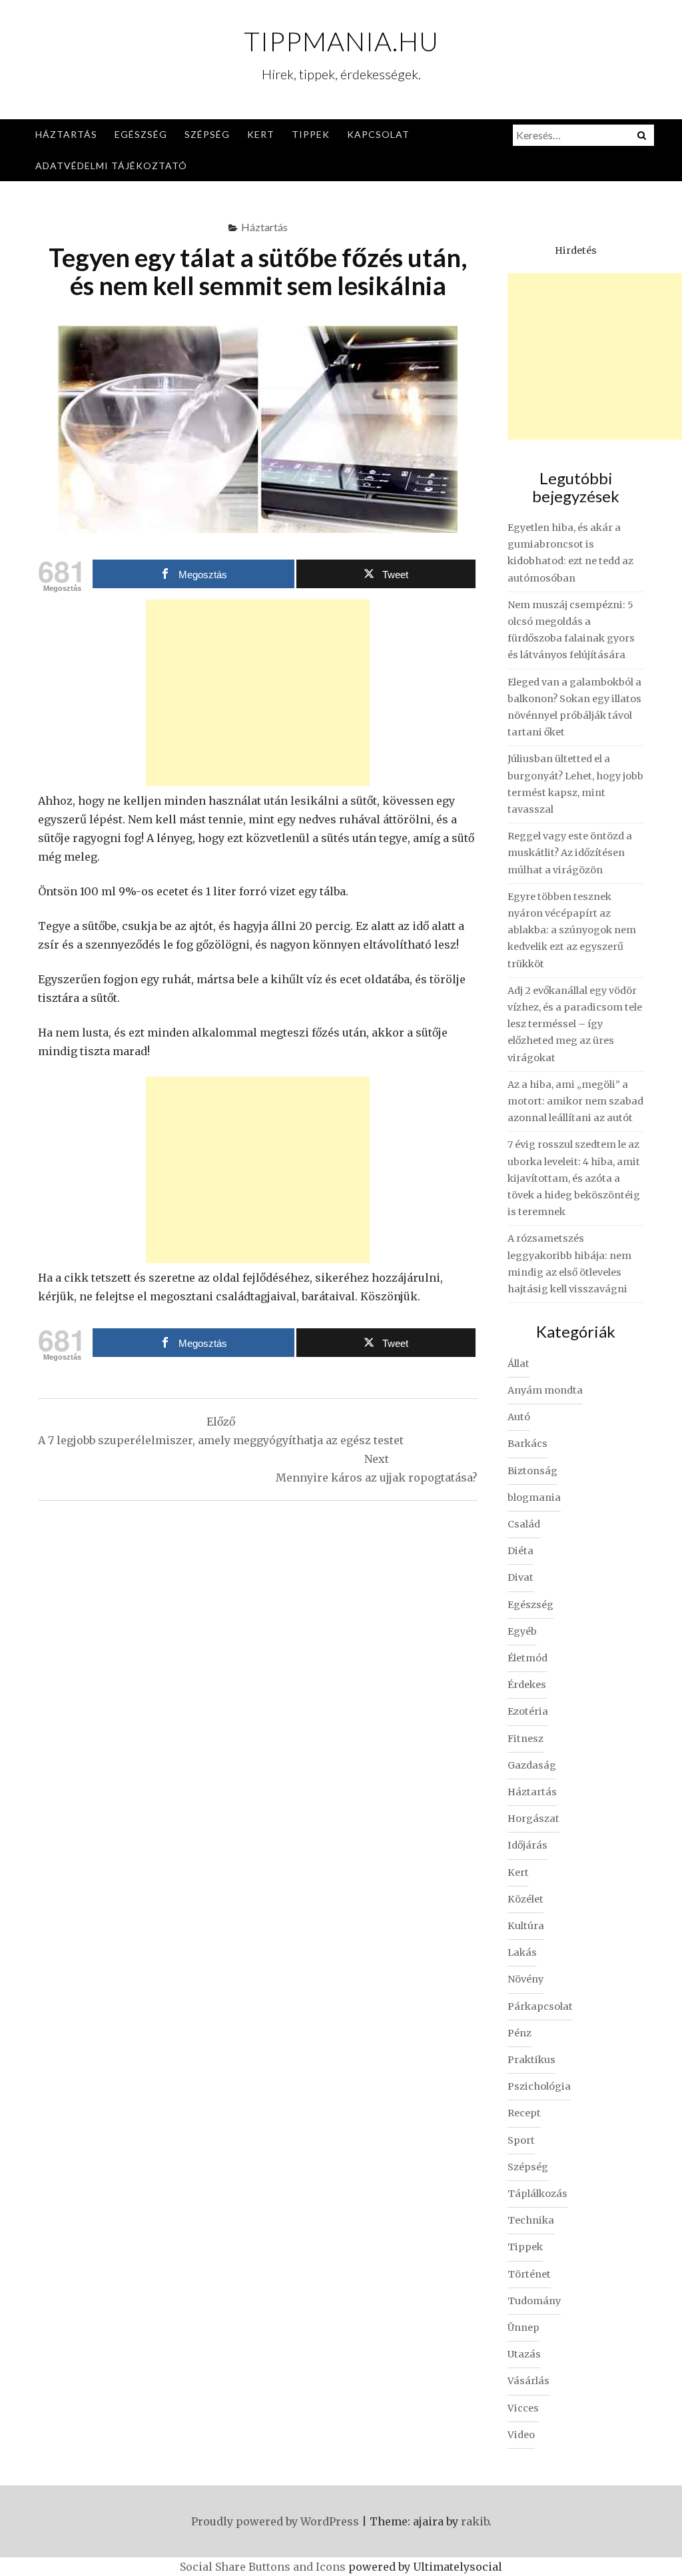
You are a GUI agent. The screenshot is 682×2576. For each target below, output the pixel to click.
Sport (521, 2140)
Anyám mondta (545, 1390)
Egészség (141, 134)
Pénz (519, 2033)
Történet (529, 2274)
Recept (524, 2113)
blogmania (534, 1498)
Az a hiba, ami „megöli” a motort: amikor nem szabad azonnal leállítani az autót (575, 1101)
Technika (531, 2220)
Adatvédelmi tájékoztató (111, 166)
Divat (520, 1577)
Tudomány (534, 2301)
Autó (519, 1417)
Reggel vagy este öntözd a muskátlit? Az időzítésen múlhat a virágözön (570, 853)
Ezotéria (528, 1711)
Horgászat (533, 1819)
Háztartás (66, 134)
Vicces (523, 2408)
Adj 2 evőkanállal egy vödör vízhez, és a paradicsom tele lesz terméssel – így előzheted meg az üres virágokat (575, 1024)
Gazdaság (532, 1765)
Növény (525, 1979)
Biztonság (532, 1471)
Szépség (207, 134)
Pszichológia (539, 2086)
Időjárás (527, 1845)
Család (524, 1524)
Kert (261, 134)
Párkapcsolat (540, 2006)
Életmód (527, 1658)
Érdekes (527, 1685)
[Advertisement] (258, 693)
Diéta (520, 1551)
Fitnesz (525, 1739)
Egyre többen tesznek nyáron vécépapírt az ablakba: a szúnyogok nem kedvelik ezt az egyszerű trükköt (572, 930)
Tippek (311, 134)
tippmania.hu (341, 41)
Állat (518, 1364)
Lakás (522, 1952)
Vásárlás (528, 2381)
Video (521, 2435)
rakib (475, 2521)
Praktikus (531, 2060)
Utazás (524, 2354)
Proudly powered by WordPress (275, 2521)
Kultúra (526, 1926)
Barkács (527, 1444)
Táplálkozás (537, 2194)
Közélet (525, 1899)
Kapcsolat (378, 134)
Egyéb (522, 1631)
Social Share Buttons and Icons (263, 2567)
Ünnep (523, 2328)
